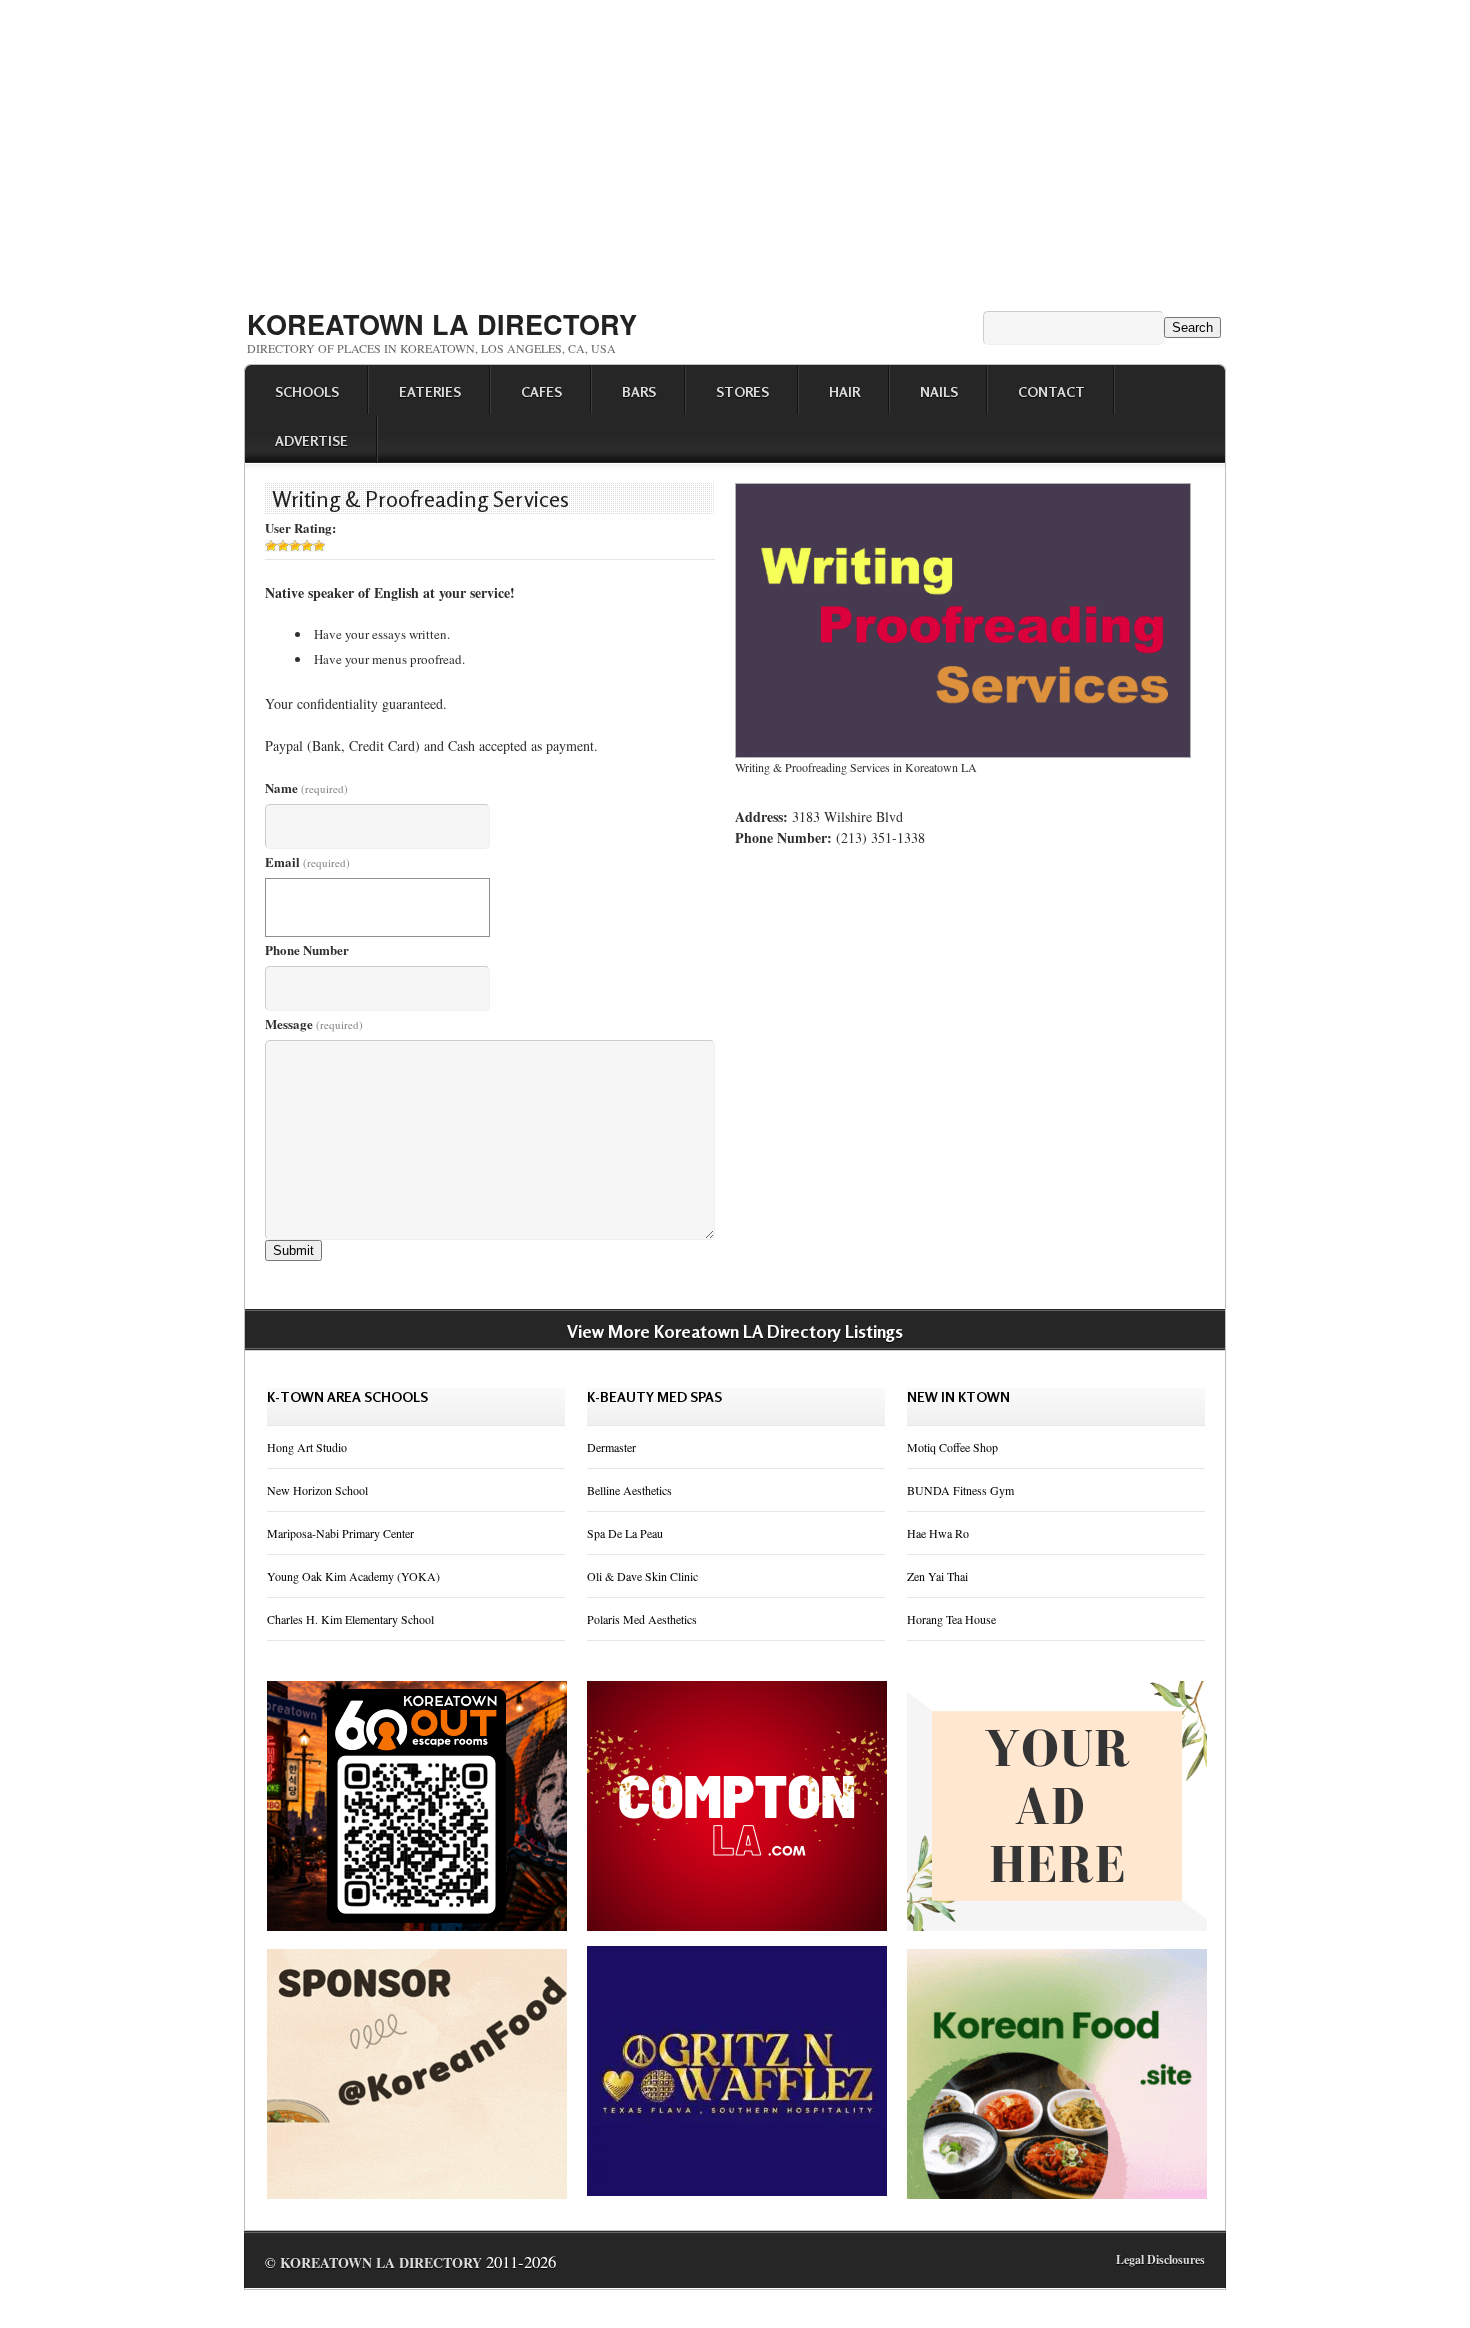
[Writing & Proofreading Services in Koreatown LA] (963, 753)
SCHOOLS (307, 391)
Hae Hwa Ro (938, 1533)
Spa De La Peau (625, 1533)
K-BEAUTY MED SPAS (654, 1396)
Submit (293, 1250)
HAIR (844, 391)
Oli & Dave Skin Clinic (642, 1576)
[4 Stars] (307, 546)
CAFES (541, 391)
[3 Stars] (295, 546)
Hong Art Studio (307, 1447)
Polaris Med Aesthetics (642, 1619)
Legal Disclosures (1160, 2259)
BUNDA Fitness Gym (960, 1490)
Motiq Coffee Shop (952, 1447)
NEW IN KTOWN (958, 1396)
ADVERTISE (311, 440)
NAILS (939, 391)
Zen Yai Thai (937, 1576)
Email (307, 861)
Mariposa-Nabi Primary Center (340, 1533)
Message (314, 1023)
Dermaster (611, 1447)
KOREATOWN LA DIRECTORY (442, 324)
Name (306, 787)
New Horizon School (317, 1490)
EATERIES (430, 391)
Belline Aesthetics (629, 1490)
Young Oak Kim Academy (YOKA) (353, 1576)
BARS (639, 391)
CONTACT (1051, 391)
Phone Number (307, 949)
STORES (742, 391)
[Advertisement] (735, 148)
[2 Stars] (283, 546)
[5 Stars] (319, 546)
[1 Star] (271, 546)
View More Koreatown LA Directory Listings (735, 1331)
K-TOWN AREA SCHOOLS (347, 1396)
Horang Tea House (951, 1619)
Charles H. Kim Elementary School (350, 1619)
